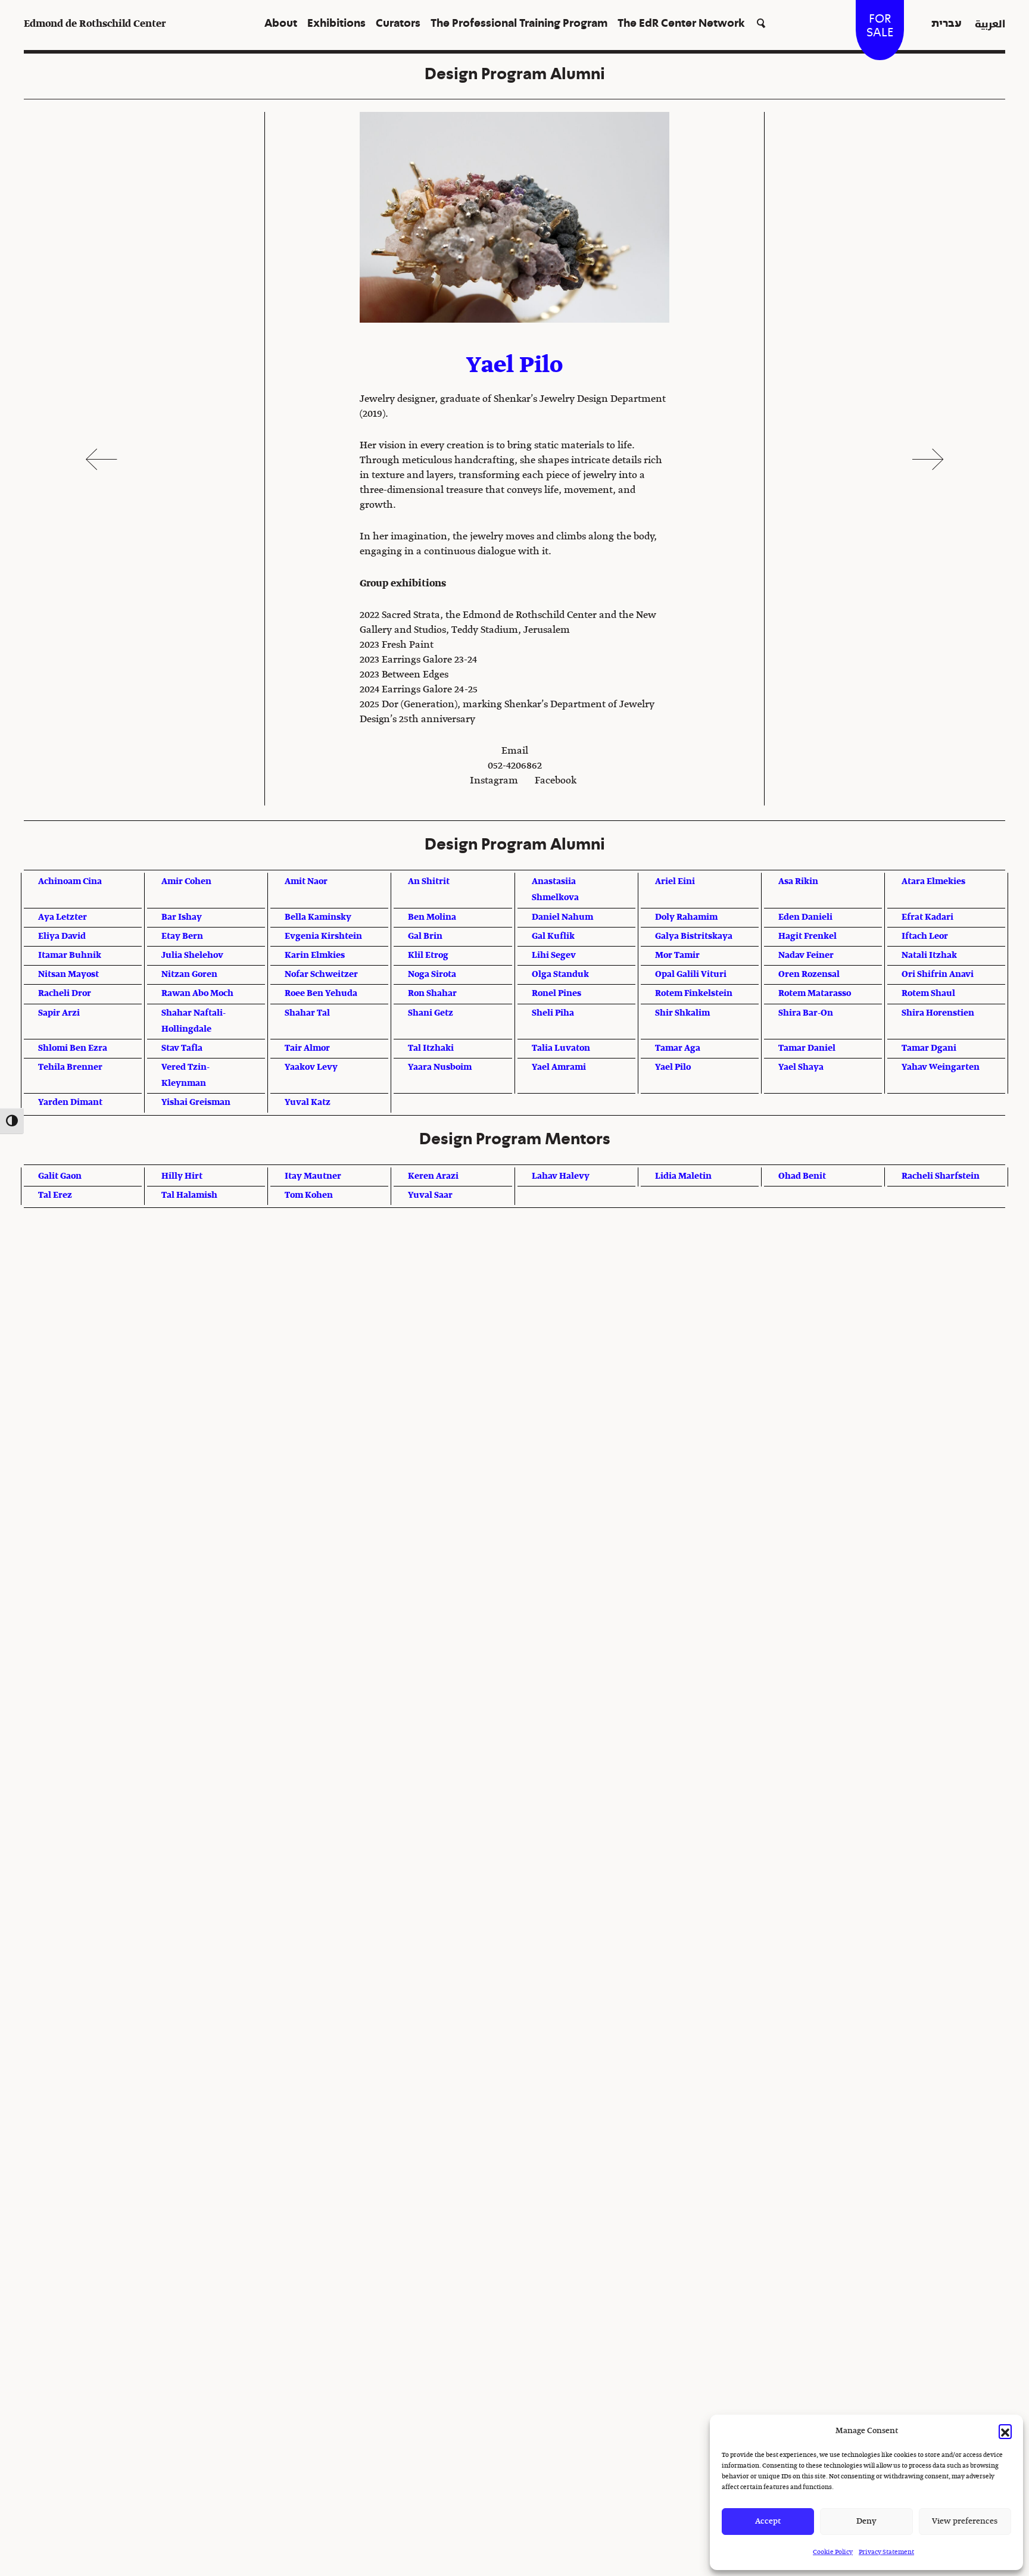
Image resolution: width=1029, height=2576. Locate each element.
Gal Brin (425, 936)
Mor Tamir (677, 956)
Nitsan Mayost (68, 975)
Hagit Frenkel (807, 936)
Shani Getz (431, 1013)
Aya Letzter (63, 917)
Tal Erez (55, 1195)
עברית (947, 24)
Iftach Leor (925, 936)
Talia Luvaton (561, 1048)
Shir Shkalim (682, 1013)
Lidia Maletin (683, 1176)
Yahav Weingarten (941, 1067)
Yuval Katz (308, 1103)
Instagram (494, 781)
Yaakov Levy (311, 1067)
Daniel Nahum (562, 917)
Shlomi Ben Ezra (73, 1048)
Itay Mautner (313, 1176)
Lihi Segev (554, 956)
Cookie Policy (833, 2552)
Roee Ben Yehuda (321, 994)
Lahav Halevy (561, 1176)
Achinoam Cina (70, 882)
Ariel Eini (675, 882)
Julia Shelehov (192, 956)
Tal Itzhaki (431, 1048)
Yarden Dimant (70, 1103)
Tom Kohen (309, 1195)
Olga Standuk (560, 975)
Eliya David (62, 936)
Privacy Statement (886, 2552)
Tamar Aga (678, 1048)
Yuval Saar (430, 1195)
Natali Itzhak (929, 956)
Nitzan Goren (189, 975)
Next (928, 459)
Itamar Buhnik (70, 956)
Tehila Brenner (70, 1067)
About (281, 24)
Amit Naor (306, 882)
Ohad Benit (802, 1176)
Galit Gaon (60, 1176)
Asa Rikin (798, 882)
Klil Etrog (428, 956)
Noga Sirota (432, 975)
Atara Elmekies (933, 882)
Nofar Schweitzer (321, 975)
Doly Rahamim (686, 917)
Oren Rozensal (809, 975)
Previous (101, 459)
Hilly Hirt (182, 1176)
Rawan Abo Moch (197, 994)
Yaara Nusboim (440, 1067)
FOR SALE (880, 26)
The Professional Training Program (519, 24)
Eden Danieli (805, 917)
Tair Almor (307, 1048)
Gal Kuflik (553, 936)
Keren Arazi (433, 1176)
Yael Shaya (801, 1067)
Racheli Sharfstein (941, 1176)
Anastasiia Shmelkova (555, 890)
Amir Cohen (186, 882)
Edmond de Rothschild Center (95, 24)
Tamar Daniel (807, 1048)
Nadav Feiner (806, 956)
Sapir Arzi (59, 1013)
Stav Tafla (182, 1048)
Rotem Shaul (928, 994)
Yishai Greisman (196, 1103)
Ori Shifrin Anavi (938, 975)
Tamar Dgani (929, 1048)
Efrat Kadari (927, 917)
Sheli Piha (553, 1013)
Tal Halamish (189, 1195)
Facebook (556, 781)
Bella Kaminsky (318, 917)
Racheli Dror (65, 994)
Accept (768, 2522)
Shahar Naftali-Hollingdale (194, 1021)
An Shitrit (429, 882)
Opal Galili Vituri (691, 975)
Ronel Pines (556, 994)
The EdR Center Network (681, 24)
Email (515, 751)
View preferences (965, 2522)
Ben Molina (432, 917)
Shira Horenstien (938, 1013)
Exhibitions (336, 24)
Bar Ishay (182, 917)
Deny (866, 2522)
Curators (398, 24)
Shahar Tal (307, 1013)
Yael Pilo (673, 1067)
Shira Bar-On (806, 1013)
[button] (1005, 2431)
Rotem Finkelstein (694, 994)
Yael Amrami (559, 1067)
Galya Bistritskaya (694, 936)
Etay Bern (182, 936)
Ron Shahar (432, 994)
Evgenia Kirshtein (323, 936)
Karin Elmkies (315, 956)
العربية (990, 24)
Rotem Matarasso (815, 994)
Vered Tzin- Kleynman (185, 1075)
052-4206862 (515, 766)
